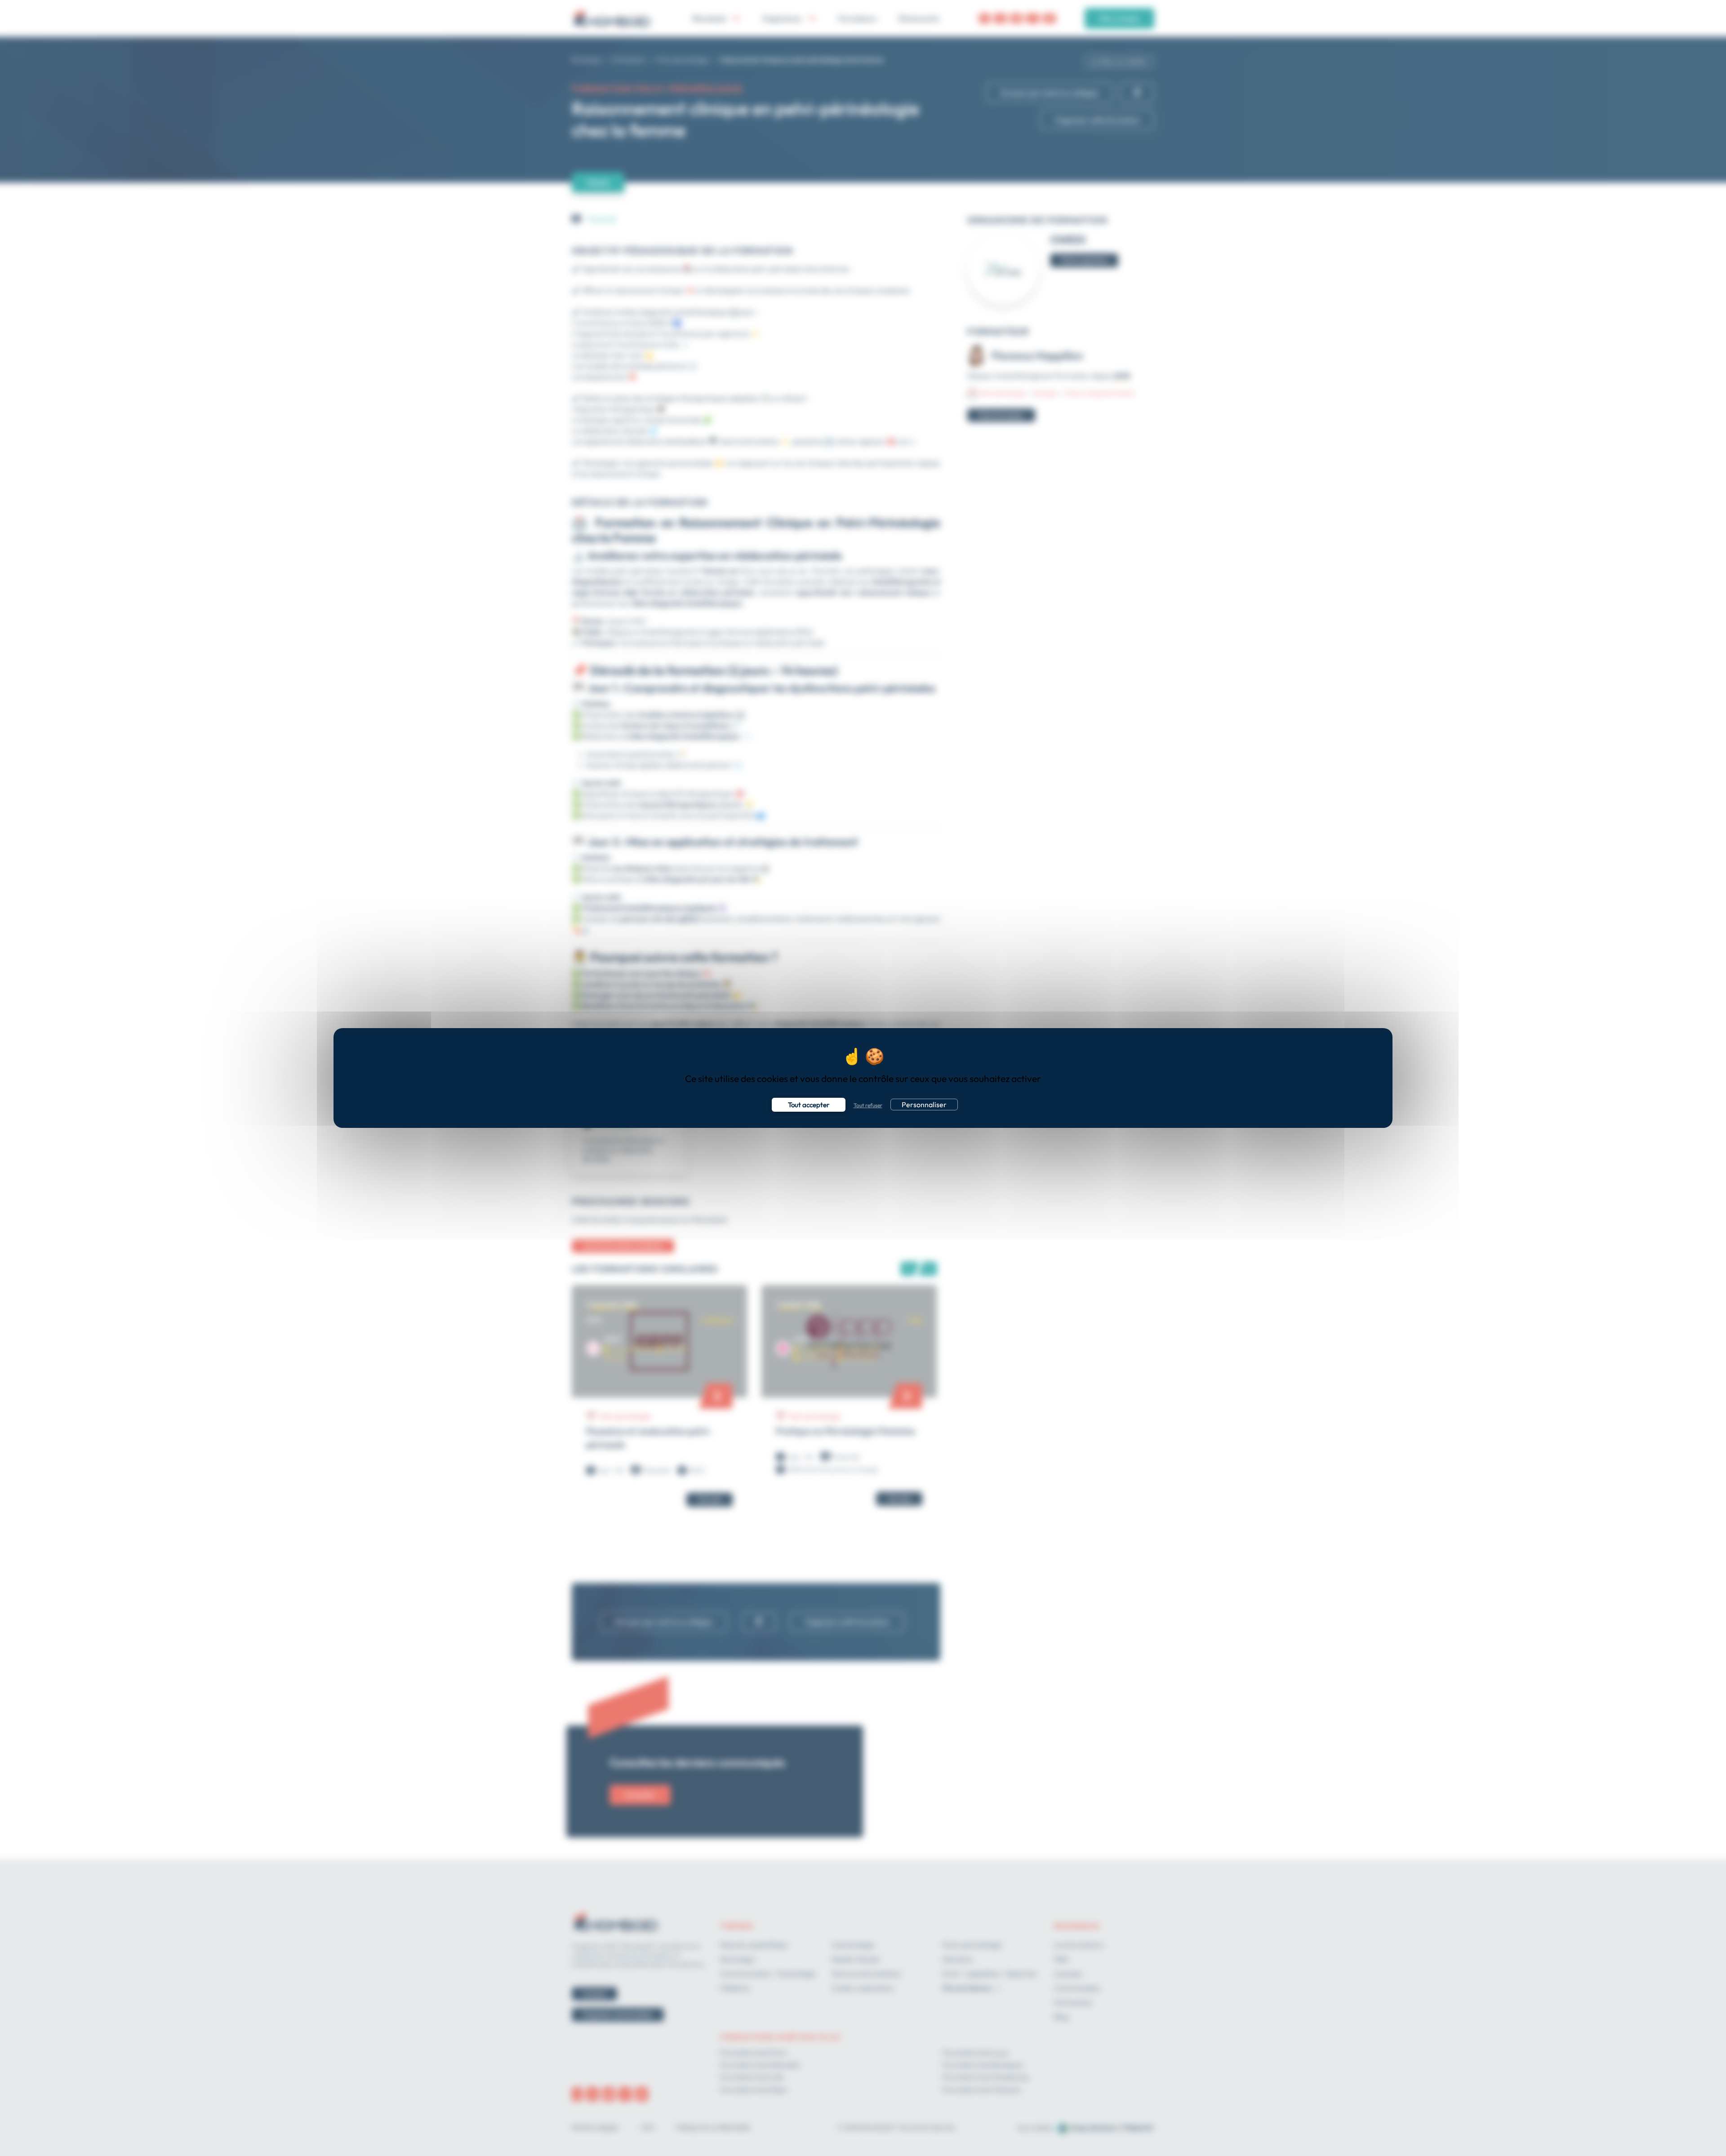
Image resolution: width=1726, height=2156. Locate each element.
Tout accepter (809, 1105)
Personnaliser (924, 1105)
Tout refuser (868, 1105)
